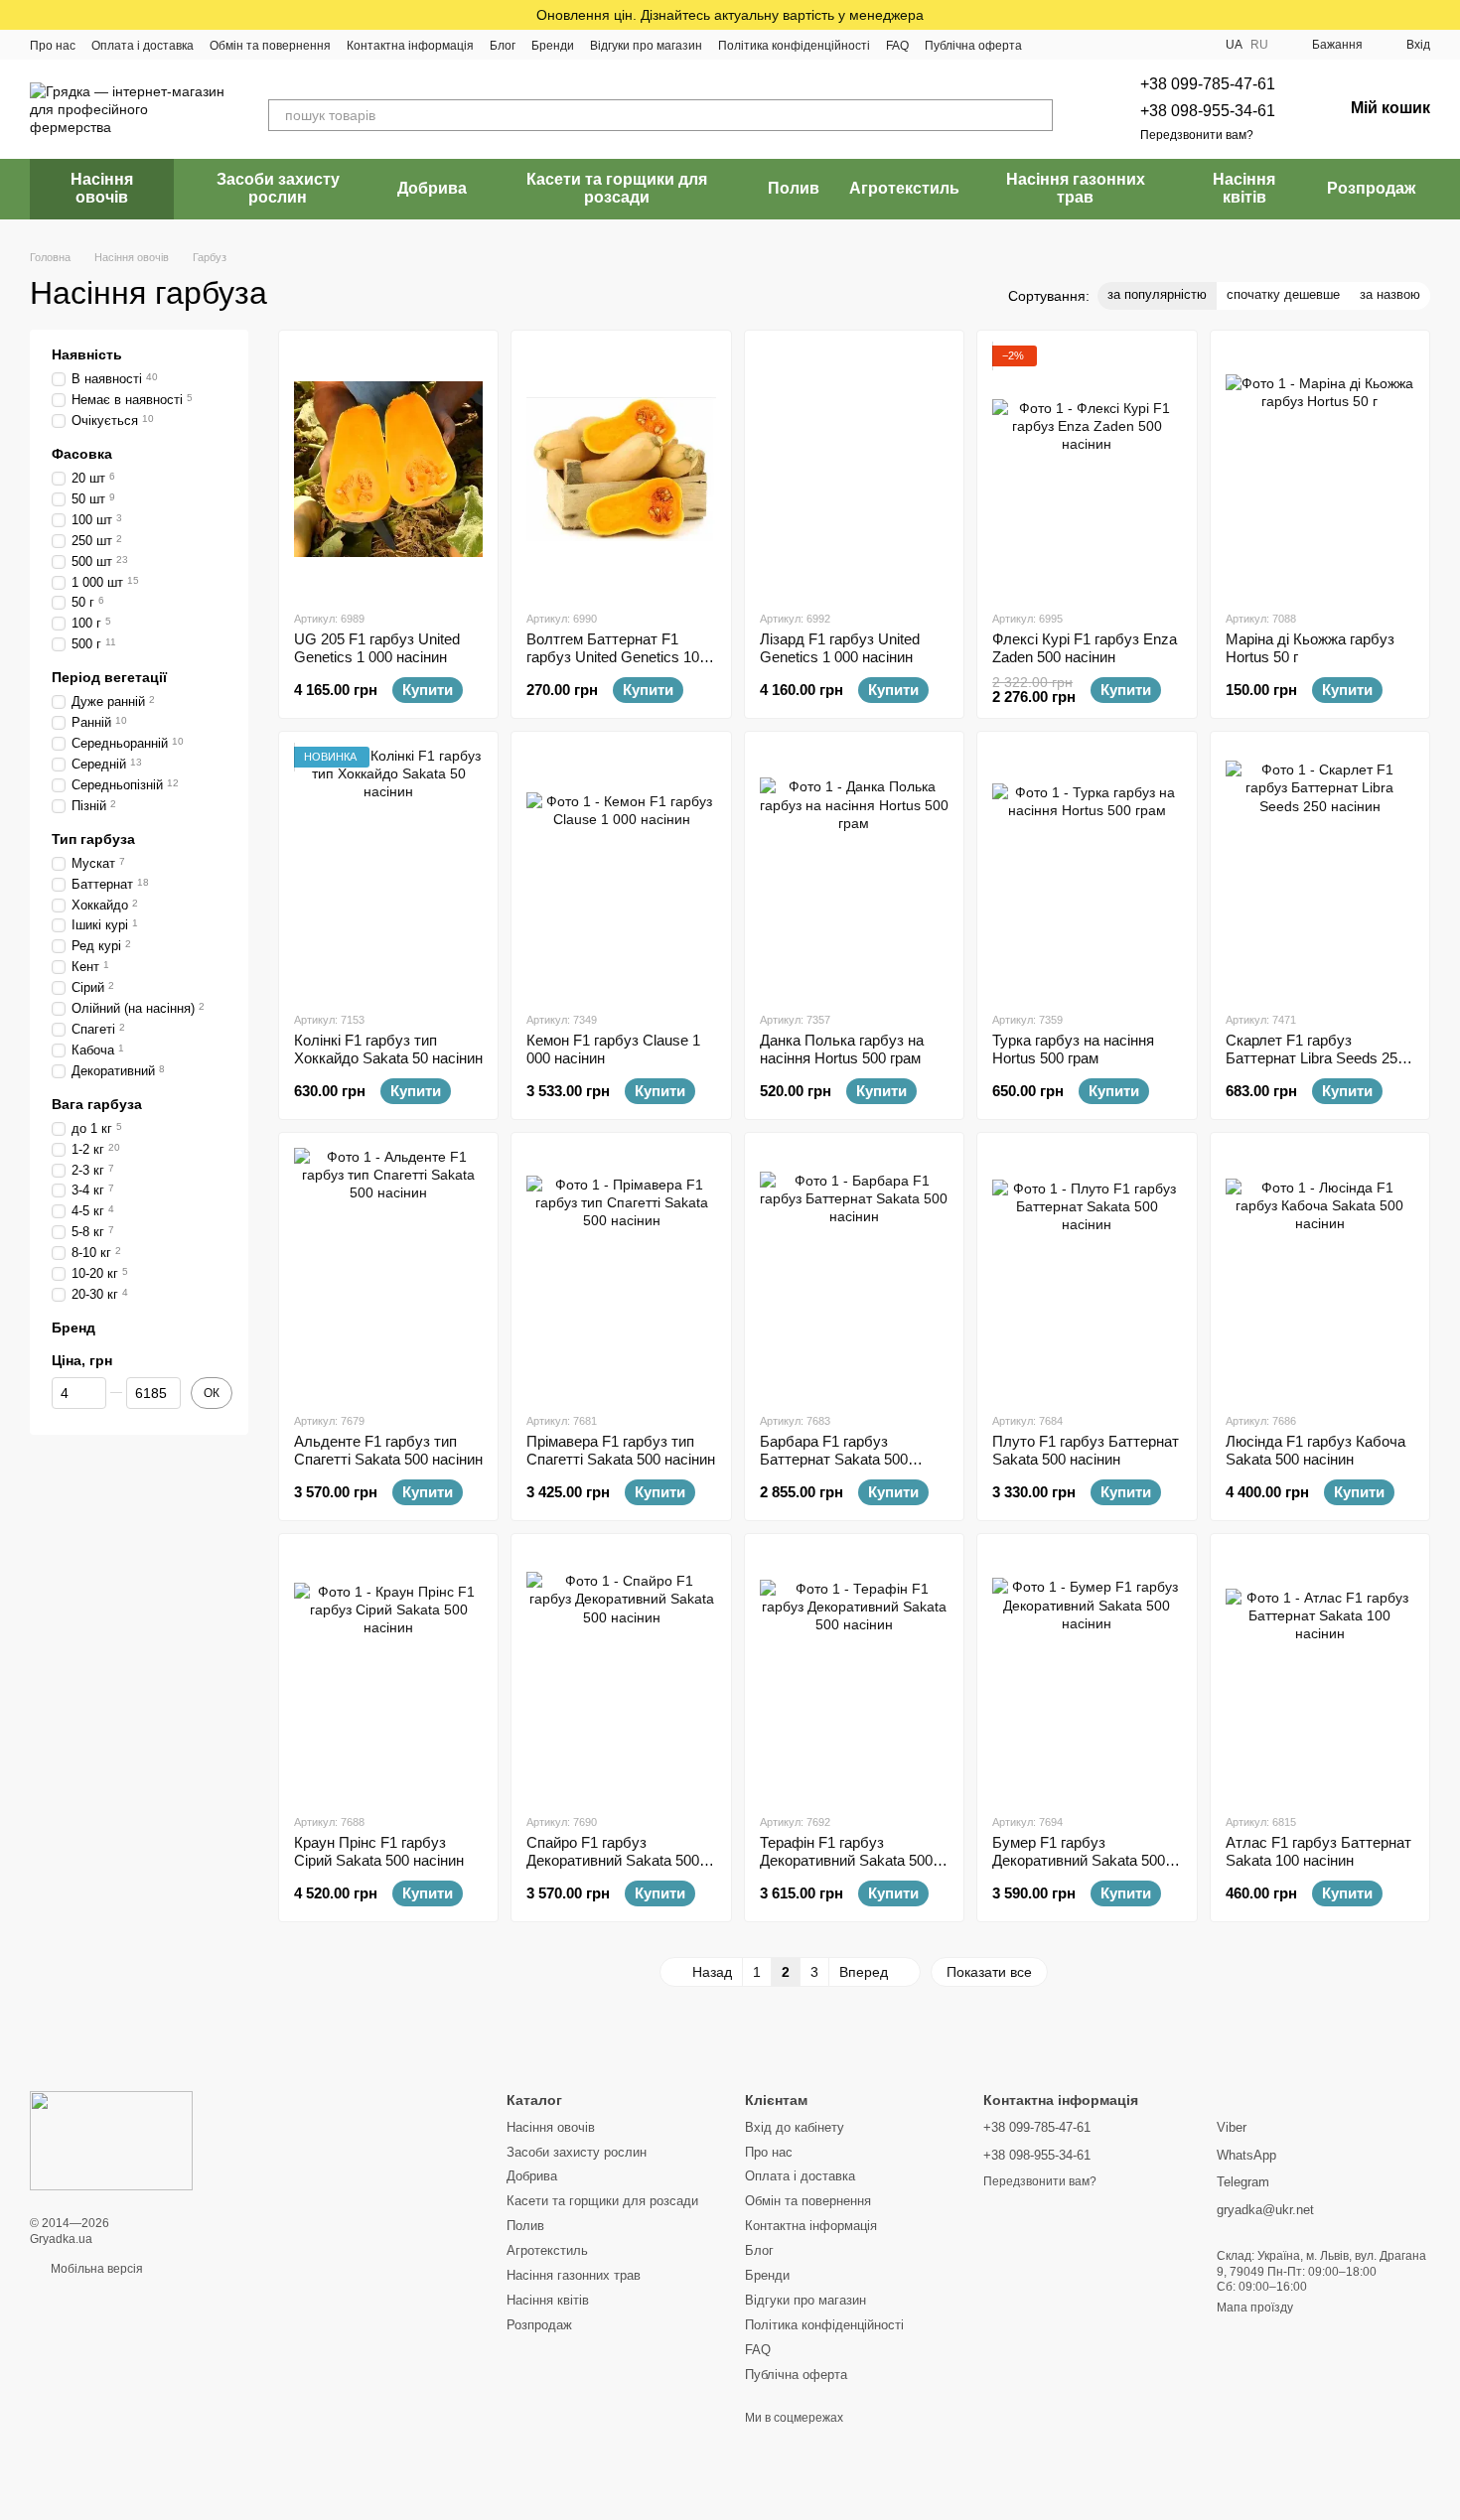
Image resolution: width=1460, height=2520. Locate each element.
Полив (794, 188)
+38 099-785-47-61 (1208, 84)
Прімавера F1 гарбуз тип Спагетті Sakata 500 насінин (621, 1450)
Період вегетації (109, 677)
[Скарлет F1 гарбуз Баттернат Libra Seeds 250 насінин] (1320, 871)
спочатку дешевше (1283, 294)
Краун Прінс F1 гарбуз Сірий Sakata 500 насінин (379, 1851)
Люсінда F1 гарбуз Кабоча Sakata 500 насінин (1315, 1450)
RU (1259, 45)
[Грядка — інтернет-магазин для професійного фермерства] (111, 2141)
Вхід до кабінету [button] (795, 2127)
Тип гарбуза (93, 838)
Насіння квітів (1244, 188)
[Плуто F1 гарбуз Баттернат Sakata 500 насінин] (1087, 1272)
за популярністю (1157, 294)
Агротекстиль (904, 188)
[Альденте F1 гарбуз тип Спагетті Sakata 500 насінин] (388, 1272)
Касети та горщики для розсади (617, 188)
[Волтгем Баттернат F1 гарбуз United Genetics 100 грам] (621, 470)
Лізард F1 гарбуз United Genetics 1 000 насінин (840, 648)
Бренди (553, 46)
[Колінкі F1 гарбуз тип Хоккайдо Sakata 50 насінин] (388, 871)
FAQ (897, 46)
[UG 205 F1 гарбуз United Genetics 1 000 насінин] (388, 470)
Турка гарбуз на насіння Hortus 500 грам (1073, 1049)
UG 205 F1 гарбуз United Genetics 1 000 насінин (377, 648)
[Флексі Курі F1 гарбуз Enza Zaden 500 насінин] (1087, 470)
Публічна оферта (973, 46)
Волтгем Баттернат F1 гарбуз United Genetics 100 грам (617, 657)
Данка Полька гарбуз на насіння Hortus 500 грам (842, 1049)
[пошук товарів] (1037, 115)
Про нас (53, 46)
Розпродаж (1371, 188)
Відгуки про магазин (646, 46)
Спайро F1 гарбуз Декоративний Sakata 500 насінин (613, 1860)
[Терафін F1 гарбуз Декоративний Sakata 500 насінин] (854, 1673)
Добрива (432, 188)
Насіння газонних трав (1076, 188)
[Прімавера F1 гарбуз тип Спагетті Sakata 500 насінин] (621, 1272)
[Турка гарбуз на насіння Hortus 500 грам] (1087, 871)
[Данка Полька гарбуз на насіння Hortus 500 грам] (854, 871)
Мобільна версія (95, 2269)
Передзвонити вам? (1197, 135)
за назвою (1390, 294)
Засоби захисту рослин (278, 188)
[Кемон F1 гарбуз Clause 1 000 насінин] (621, 871)
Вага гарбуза (97, 1103)
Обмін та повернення (270, 46)
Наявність (87, 354)
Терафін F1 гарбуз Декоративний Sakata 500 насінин (846, 1860)
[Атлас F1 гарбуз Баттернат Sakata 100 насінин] (1320, 1673)
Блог (503, 46)
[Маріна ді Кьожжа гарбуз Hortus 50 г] (1320, 470)
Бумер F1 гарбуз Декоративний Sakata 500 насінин (1079, 1860)
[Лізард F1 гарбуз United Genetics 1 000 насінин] (854, 470)
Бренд (73, 1327)
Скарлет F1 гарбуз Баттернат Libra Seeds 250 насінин (1315, 1058)
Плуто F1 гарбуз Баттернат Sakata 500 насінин (1086, 1450)
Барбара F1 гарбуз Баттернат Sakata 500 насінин (834, 1459)
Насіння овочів (102, 188)
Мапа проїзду (1255, 2308)
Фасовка (82, 453)
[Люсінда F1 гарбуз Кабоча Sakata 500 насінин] (1320, 1272)
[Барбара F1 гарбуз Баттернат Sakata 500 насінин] (854, 1272)
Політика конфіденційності (794, 46)
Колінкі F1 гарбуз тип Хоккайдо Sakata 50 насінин (388, 1049)
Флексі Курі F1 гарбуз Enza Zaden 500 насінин (1085, 648)
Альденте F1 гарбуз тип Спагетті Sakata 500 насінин (388, 1450)
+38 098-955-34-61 (1208, 111)
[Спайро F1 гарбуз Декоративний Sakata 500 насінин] (621, 1673)
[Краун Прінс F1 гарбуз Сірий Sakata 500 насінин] (388, 1673)
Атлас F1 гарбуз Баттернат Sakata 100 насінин (1318, 1851)
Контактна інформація (410, 46)
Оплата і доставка (143, 46)
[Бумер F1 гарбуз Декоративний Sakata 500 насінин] (1087, 1673)
